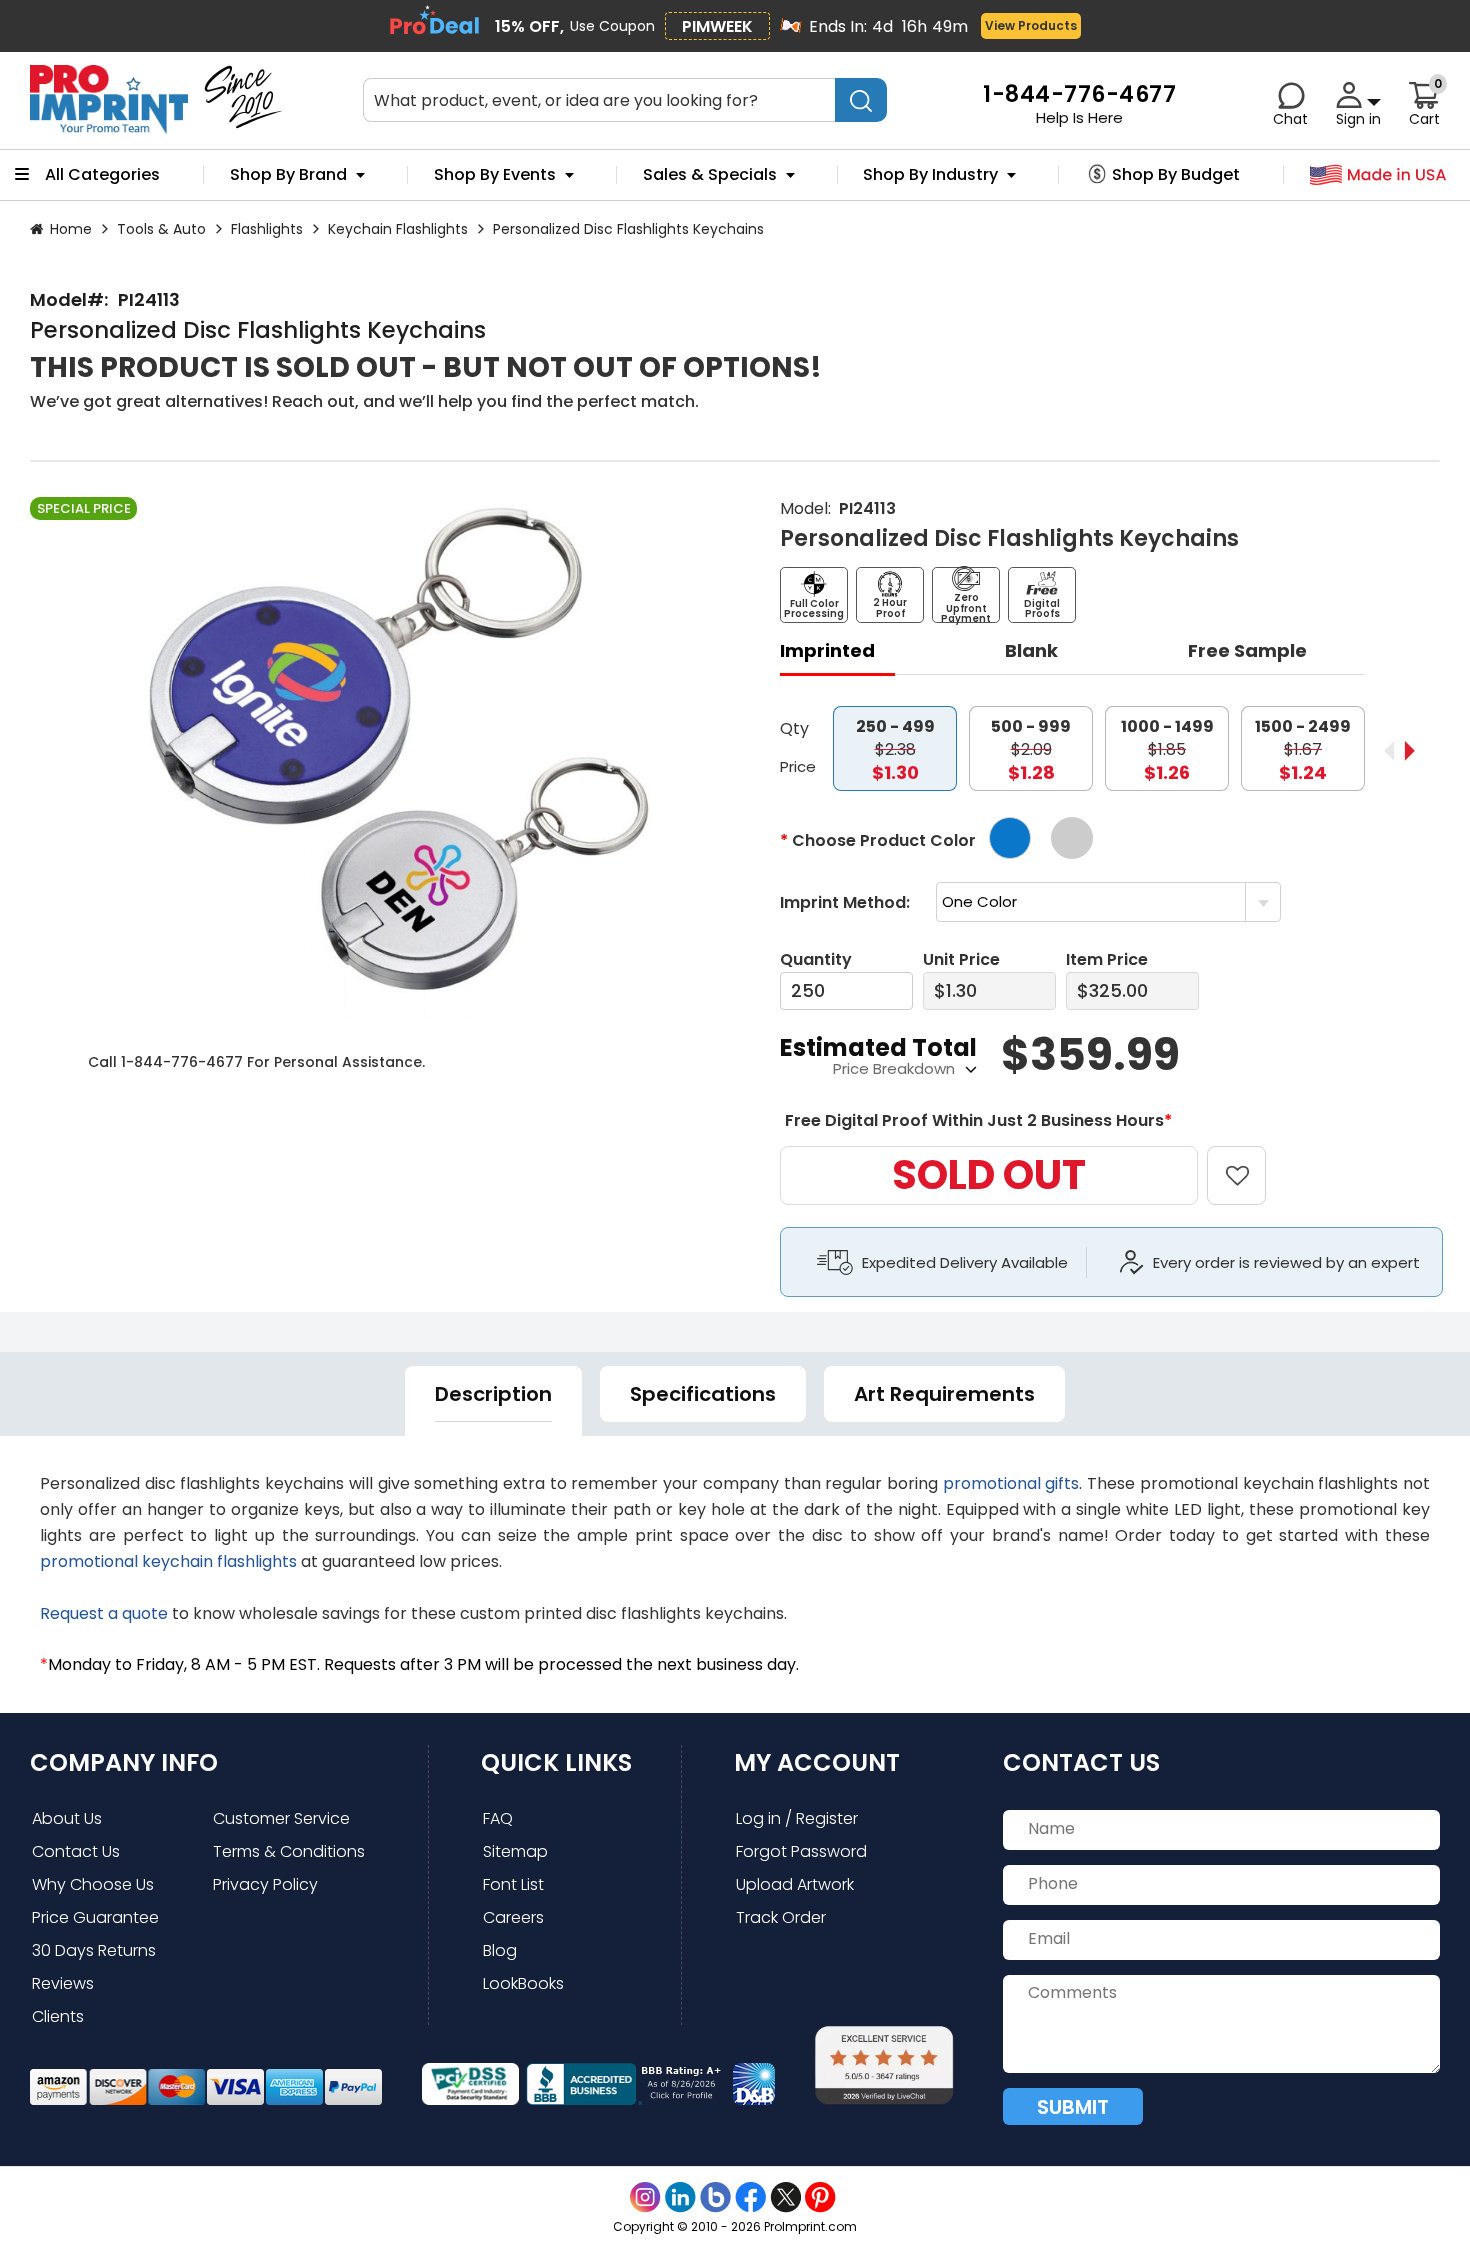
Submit (1073, 2107)
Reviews (63, 1983)
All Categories (102, 175)
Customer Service (281, 1818)
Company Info (124, 1762)
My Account (817, 1762)
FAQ (498, 1818)
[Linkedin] (680, 2197)
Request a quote (104, 1613)
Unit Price (961, 959)
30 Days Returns (94, 1950)
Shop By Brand (288, 175)
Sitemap (515, 1851)
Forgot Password (801, 1851)
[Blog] (715, 2197)
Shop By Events (495, 175)
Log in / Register (797, 1818)
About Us (67, 1818)
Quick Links (556, 1762)
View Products (1031, 25)
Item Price (1107, 959)
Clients (58, 2016)
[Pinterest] (820, 2197)
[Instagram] (645, 2197)
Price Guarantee (95, 1917)
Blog (500, 1950)
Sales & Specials (710, 175)
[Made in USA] (1378, 175)
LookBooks (523, 1983)
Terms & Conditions (289, 1851)
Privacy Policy (265, 1884)
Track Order (781, 1917)
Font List (513, 1884)
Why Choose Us (93, 1884)
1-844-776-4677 (182, 1062)
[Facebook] (750, 2197)
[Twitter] (785, 2197)
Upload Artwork (795, 1884)
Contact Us (76, 1851)
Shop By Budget (1176, 175)
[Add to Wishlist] (1248, 1161)
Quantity (816, 959)
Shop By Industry (930, 175)
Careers (513, 1917)
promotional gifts (1011, 1483)
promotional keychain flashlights (168, 1561)
